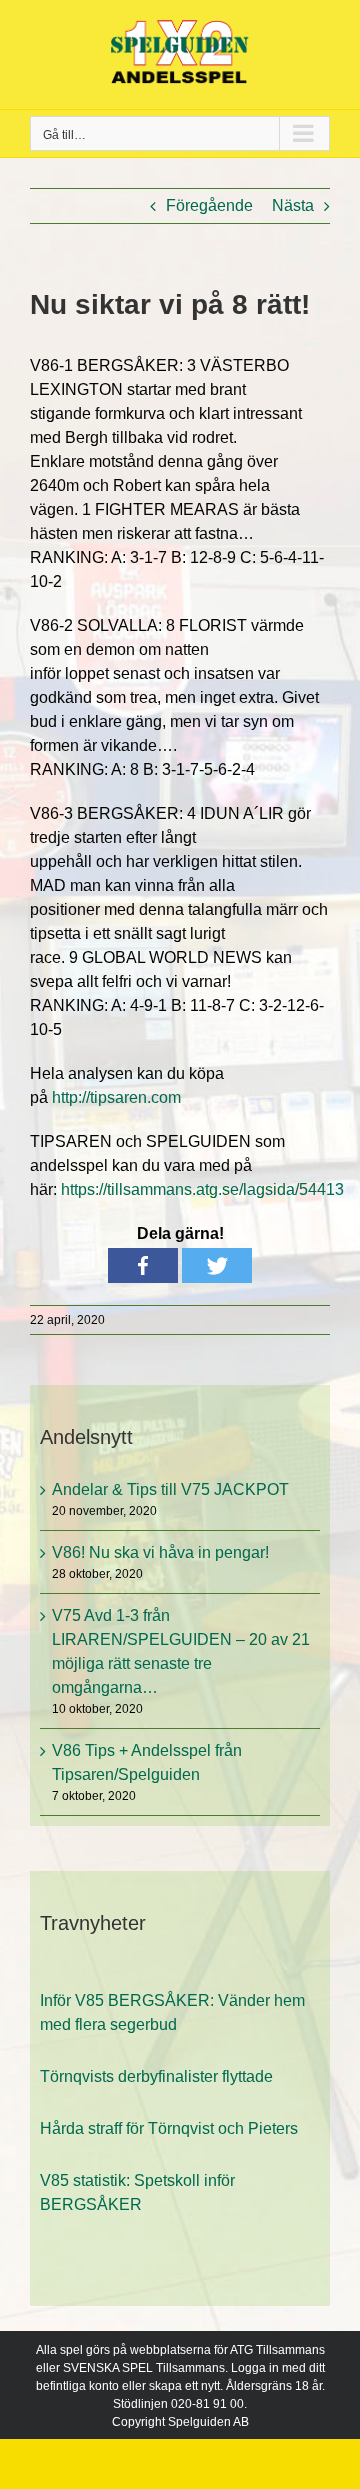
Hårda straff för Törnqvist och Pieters (169, 2103)
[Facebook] (143, 1265)
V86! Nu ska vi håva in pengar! (160, 1552)
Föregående (209, 205)
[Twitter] (217, 1265)
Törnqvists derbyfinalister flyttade (156, 2051)
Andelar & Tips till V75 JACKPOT (170, 1489)
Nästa (293, 205)
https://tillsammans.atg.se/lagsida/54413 (202, 1189)
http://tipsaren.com (116, 1097)
